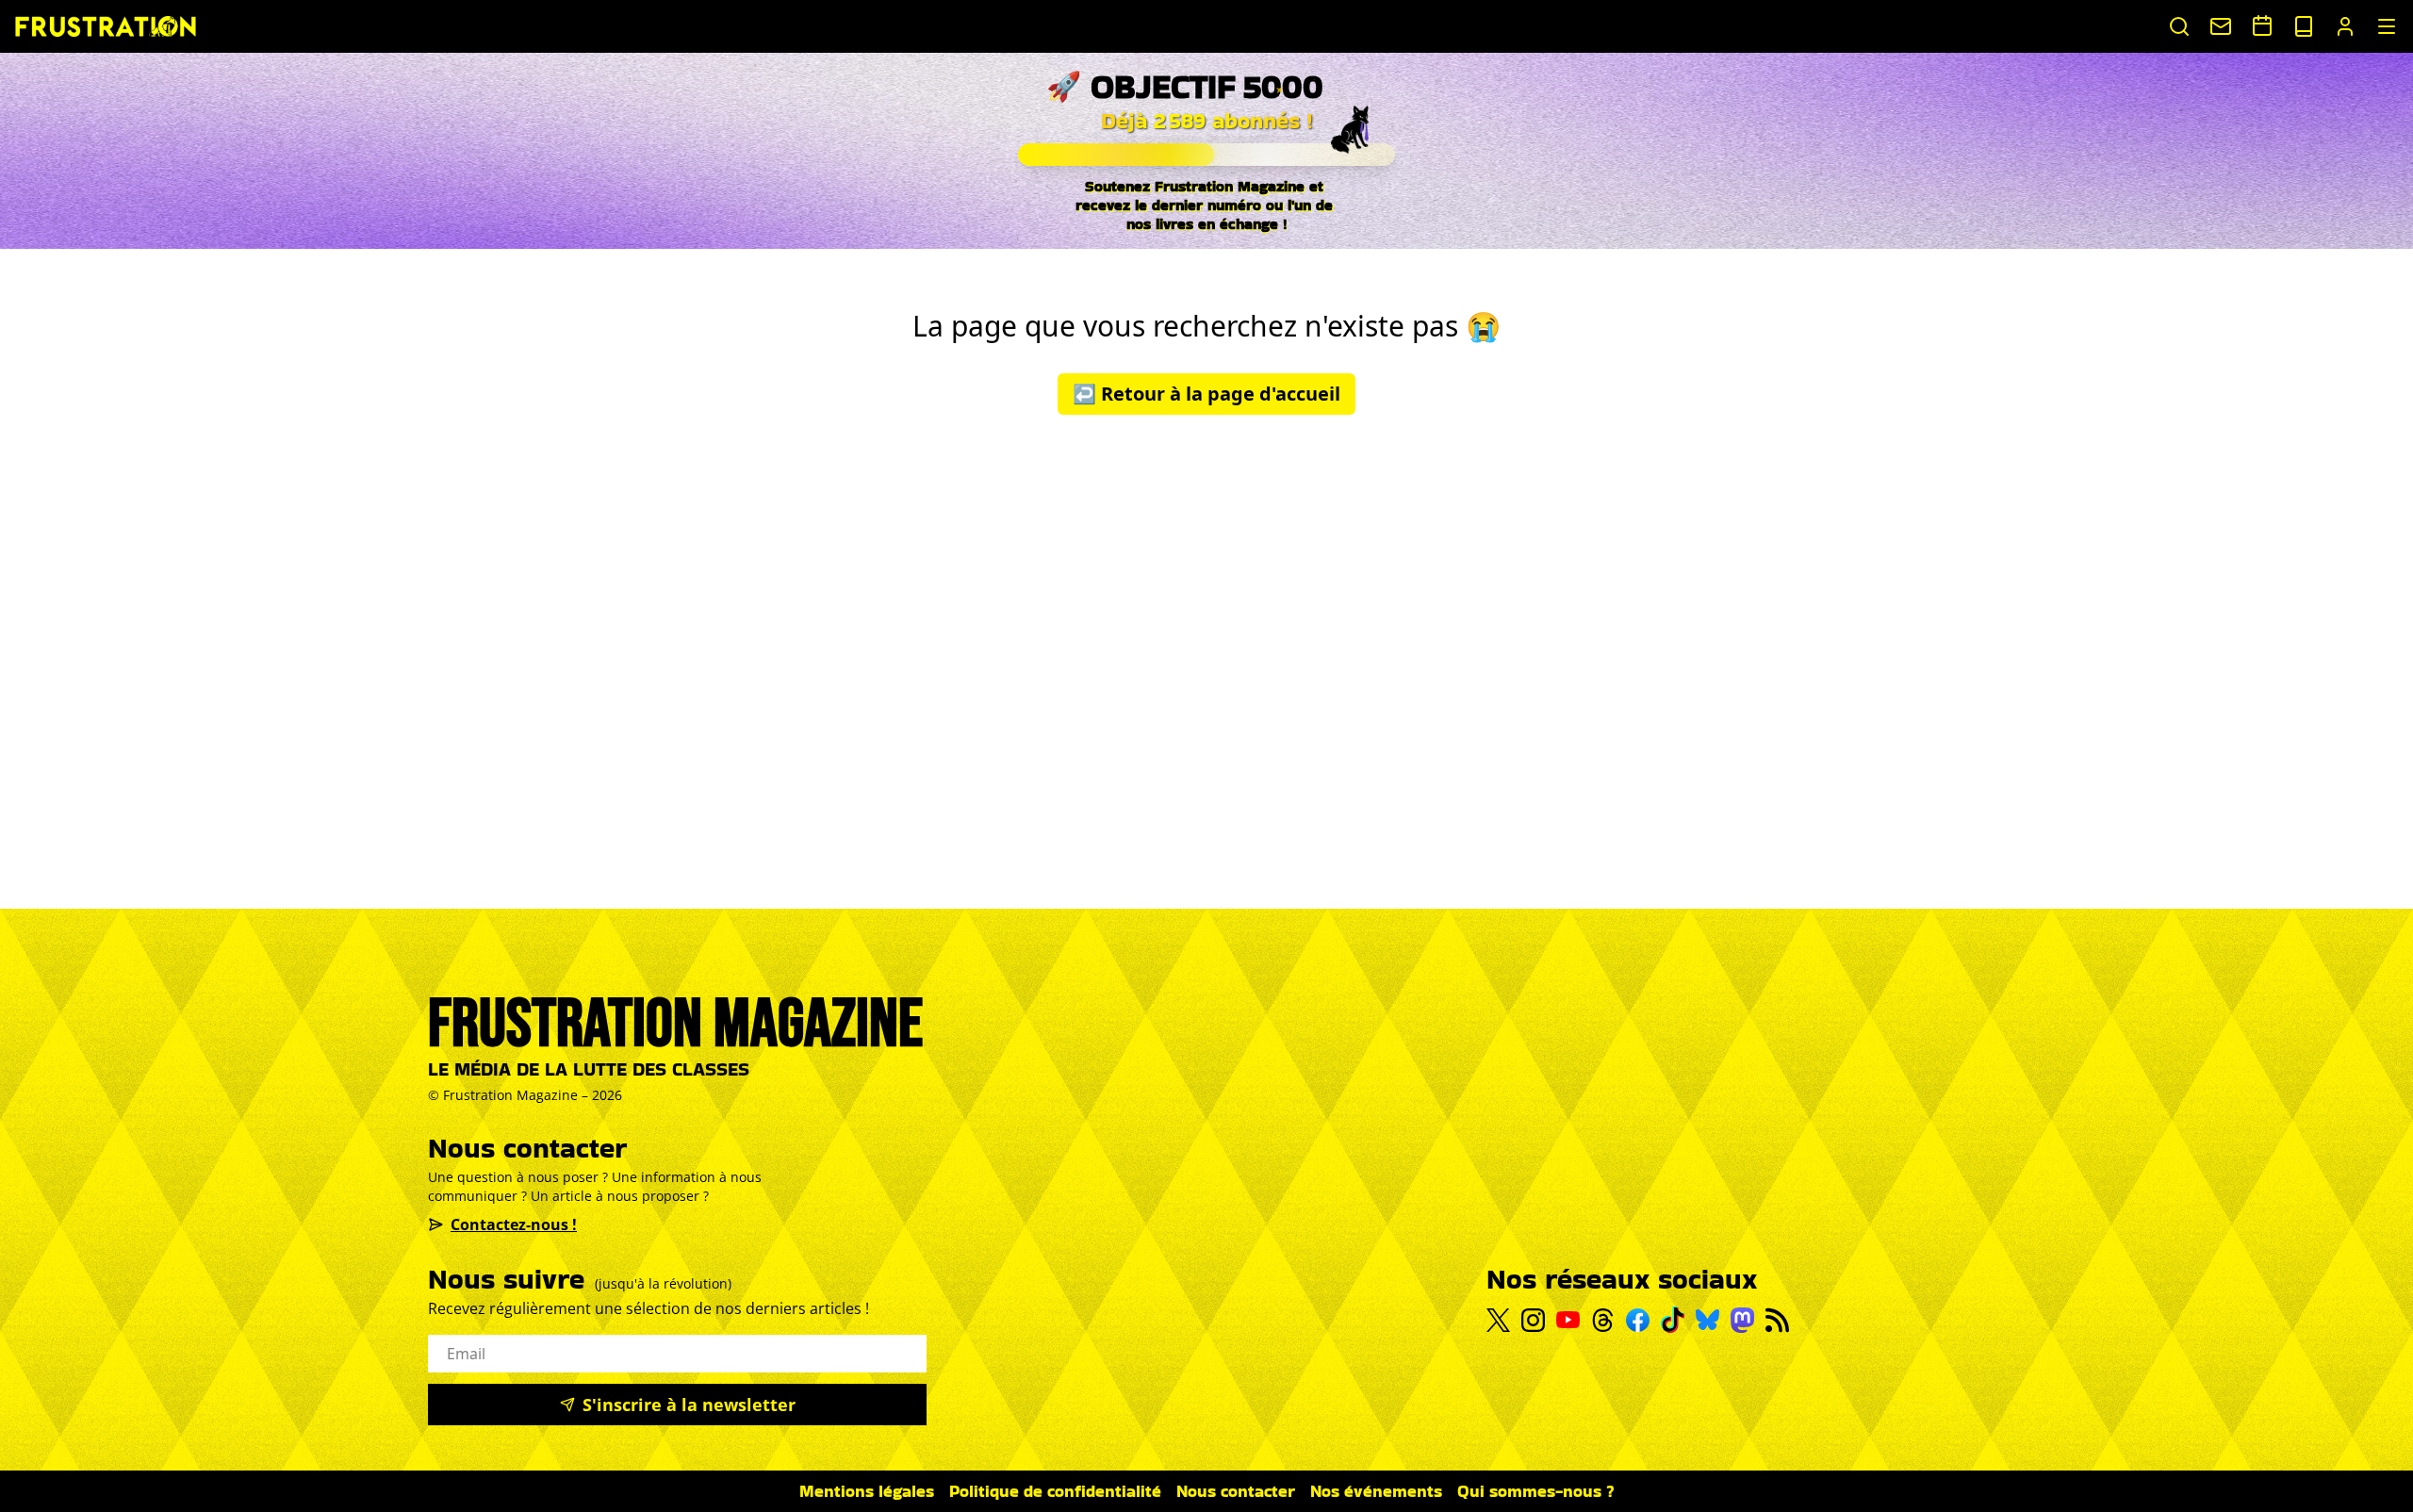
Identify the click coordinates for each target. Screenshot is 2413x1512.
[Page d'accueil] (106, 26)
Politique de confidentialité (1055, 1491)
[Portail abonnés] (2345, 26)
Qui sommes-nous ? (1536, 1491)
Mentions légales (867, 1491)
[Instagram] (1533, 1320)
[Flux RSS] (1777, 1320)
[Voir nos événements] (2262, 25)
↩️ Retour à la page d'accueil (1206, 394)
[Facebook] (1638, 1320)
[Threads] (1603, 1320)
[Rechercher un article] (2179, 26)
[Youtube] (1568, 1320)
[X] (1498, 1321)
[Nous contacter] (2221, 26)
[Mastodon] (1742, 1320)
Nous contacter (1236, 1491)
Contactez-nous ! (514, 1224)
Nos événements (1376, 1491)
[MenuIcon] (2387, 26)
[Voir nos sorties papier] (2304, 26)
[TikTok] (1673, 1320)
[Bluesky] (1707, 1320)
